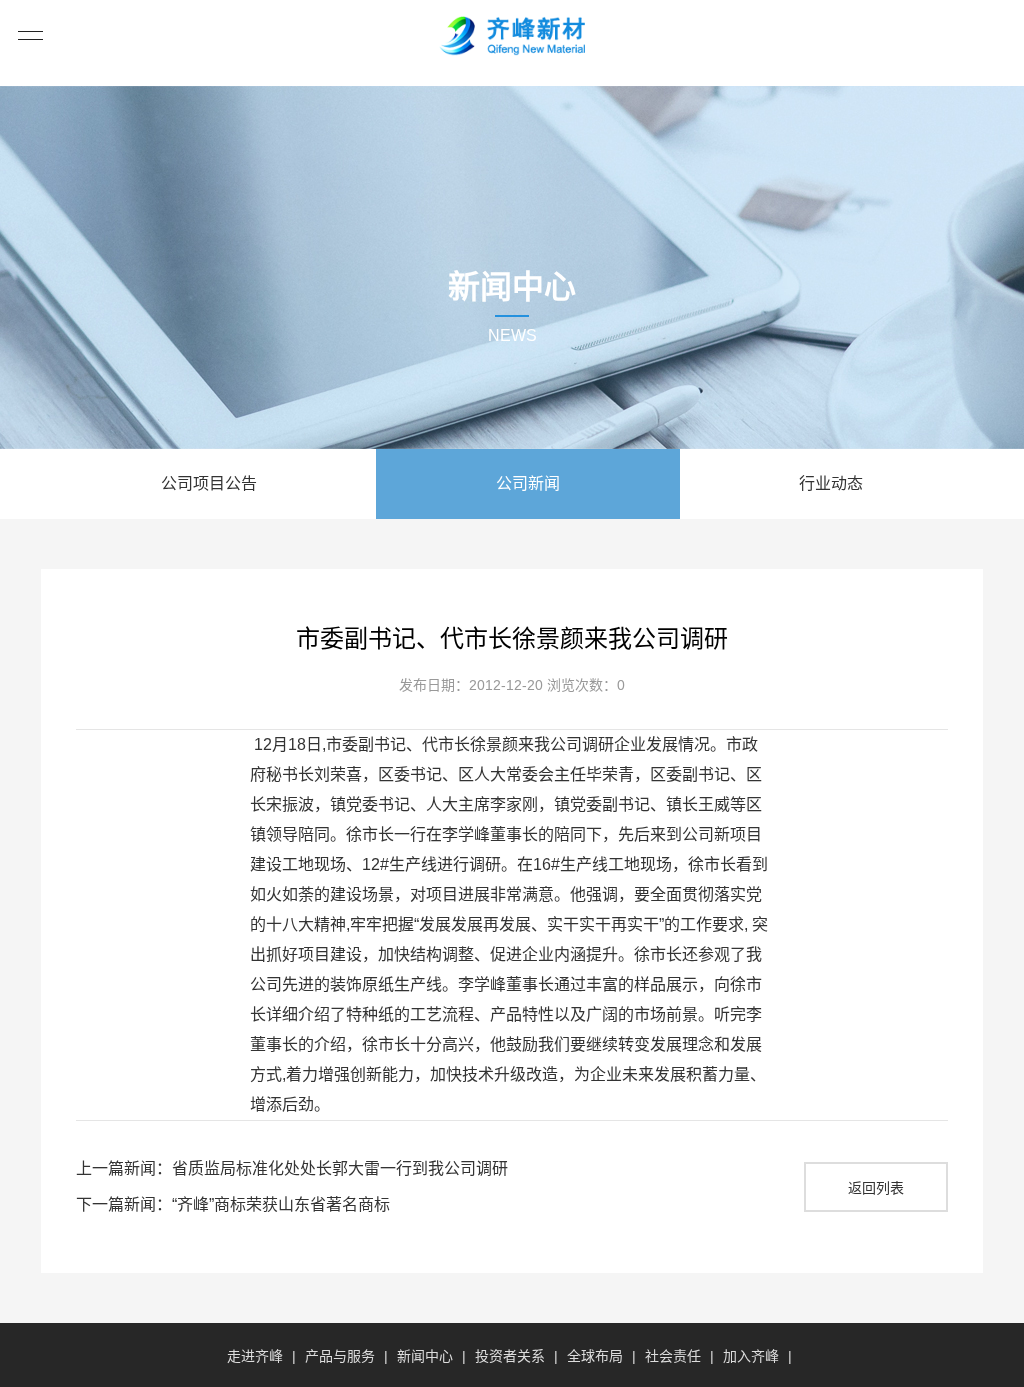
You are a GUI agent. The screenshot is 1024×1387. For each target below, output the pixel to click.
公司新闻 (528, 483)
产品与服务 (340, 1356)
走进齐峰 (255, 1356)
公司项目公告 (209, 483)
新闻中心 (425, 1356)
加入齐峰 (751, 1356)
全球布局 (595, 1356)
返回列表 (876, 1188)
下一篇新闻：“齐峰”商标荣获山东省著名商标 (233, 1204)
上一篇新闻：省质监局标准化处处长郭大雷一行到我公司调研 (292, 1168)
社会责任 (673, 1356)
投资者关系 (510, 1356)
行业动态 (831, 483)
